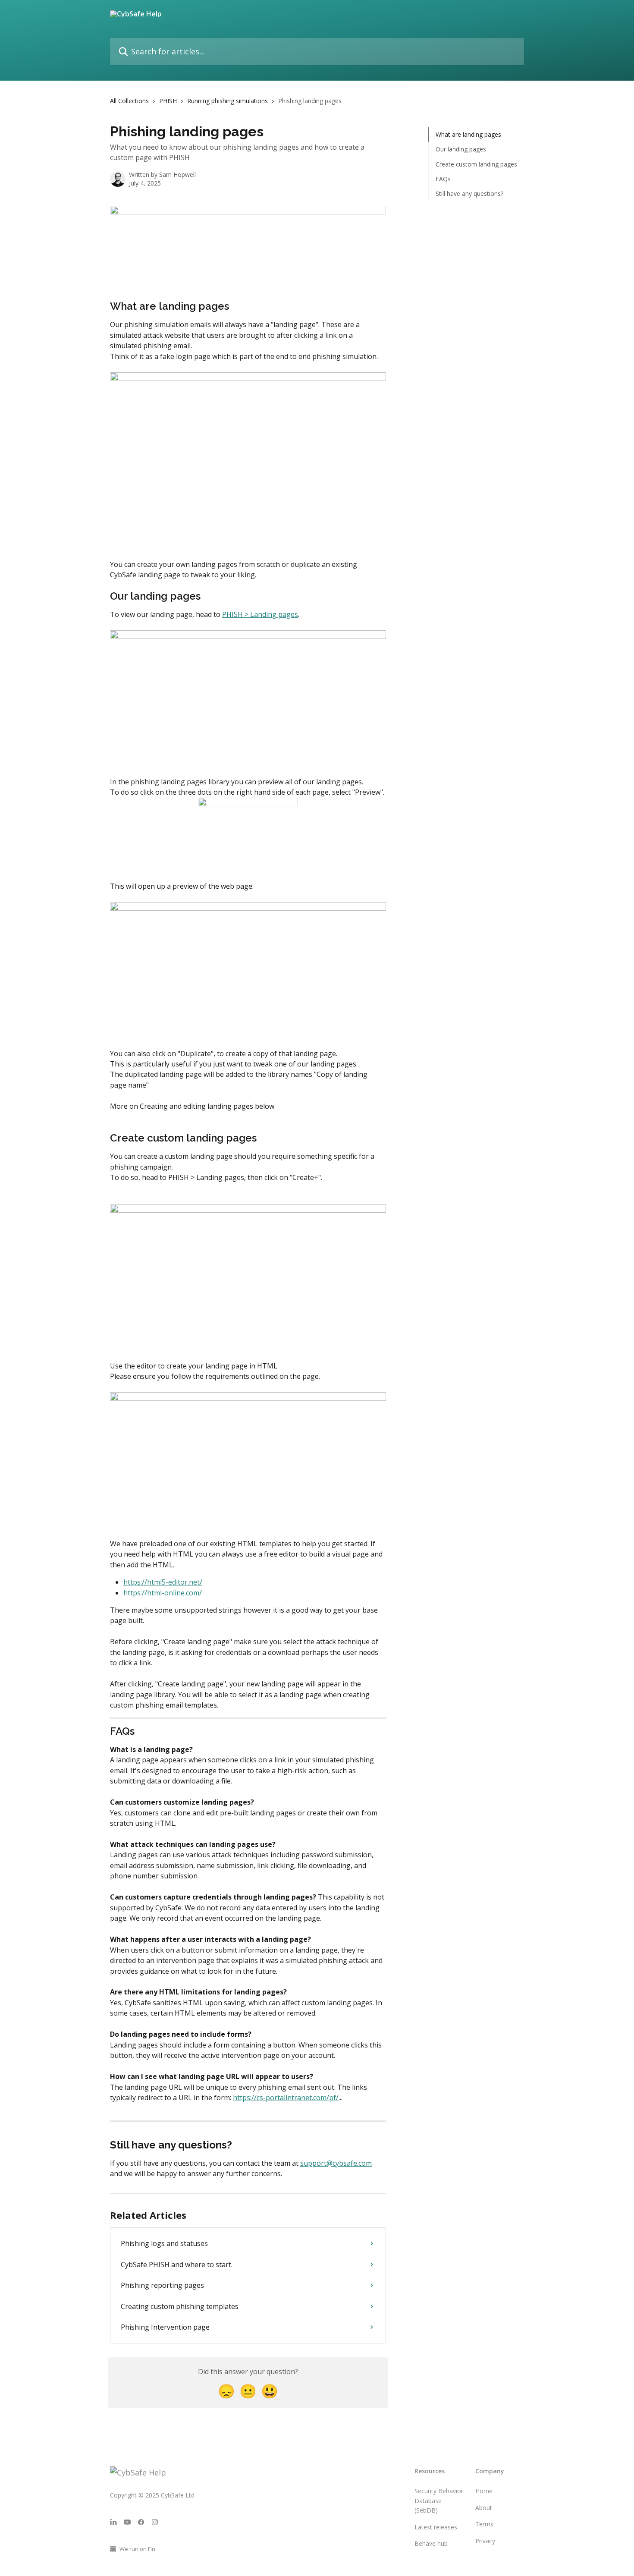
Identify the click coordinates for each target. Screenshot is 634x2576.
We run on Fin (137, 2549)
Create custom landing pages (476, 164)
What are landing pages (468, 134)
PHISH (168, 101)
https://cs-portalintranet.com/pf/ (286, 2098)
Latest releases (436, 2527)
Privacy (485, 2541)
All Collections (129, 101)
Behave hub (431, 2543)
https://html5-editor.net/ (163, 1582)
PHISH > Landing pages (260, 614)
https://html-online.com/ (163, 1593)
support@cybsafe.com (336, 2163)
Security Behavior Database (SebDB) (439, 2501)
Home (484, 2491)
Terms (484, 2524)
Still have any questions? (469, 193)
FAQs (443, 179)
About (484, 2508)
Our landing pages (461, 149)
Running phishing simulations (228, 101)
